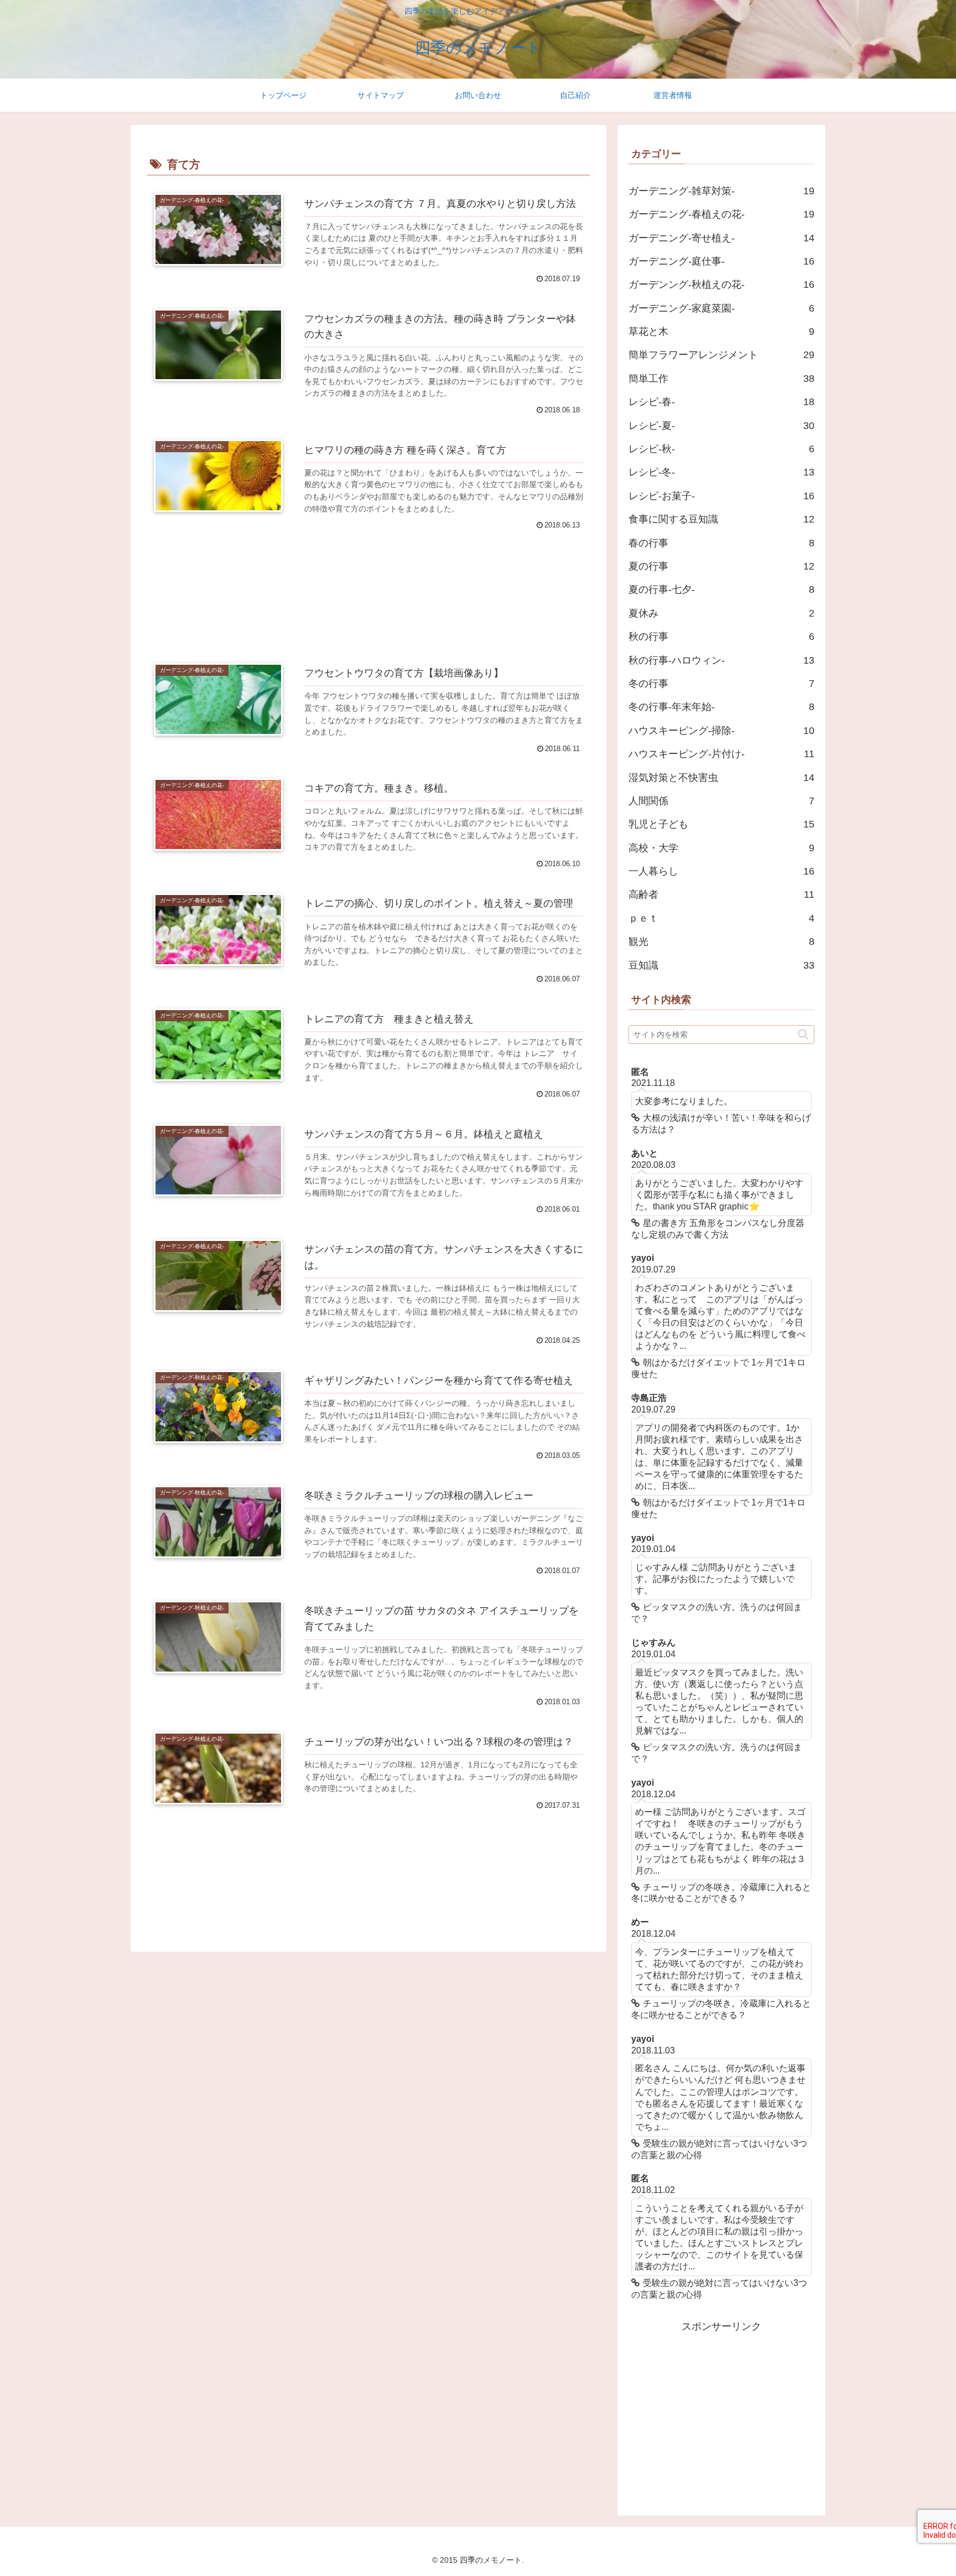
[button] (803, 1034)
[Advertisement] (368, 582)
